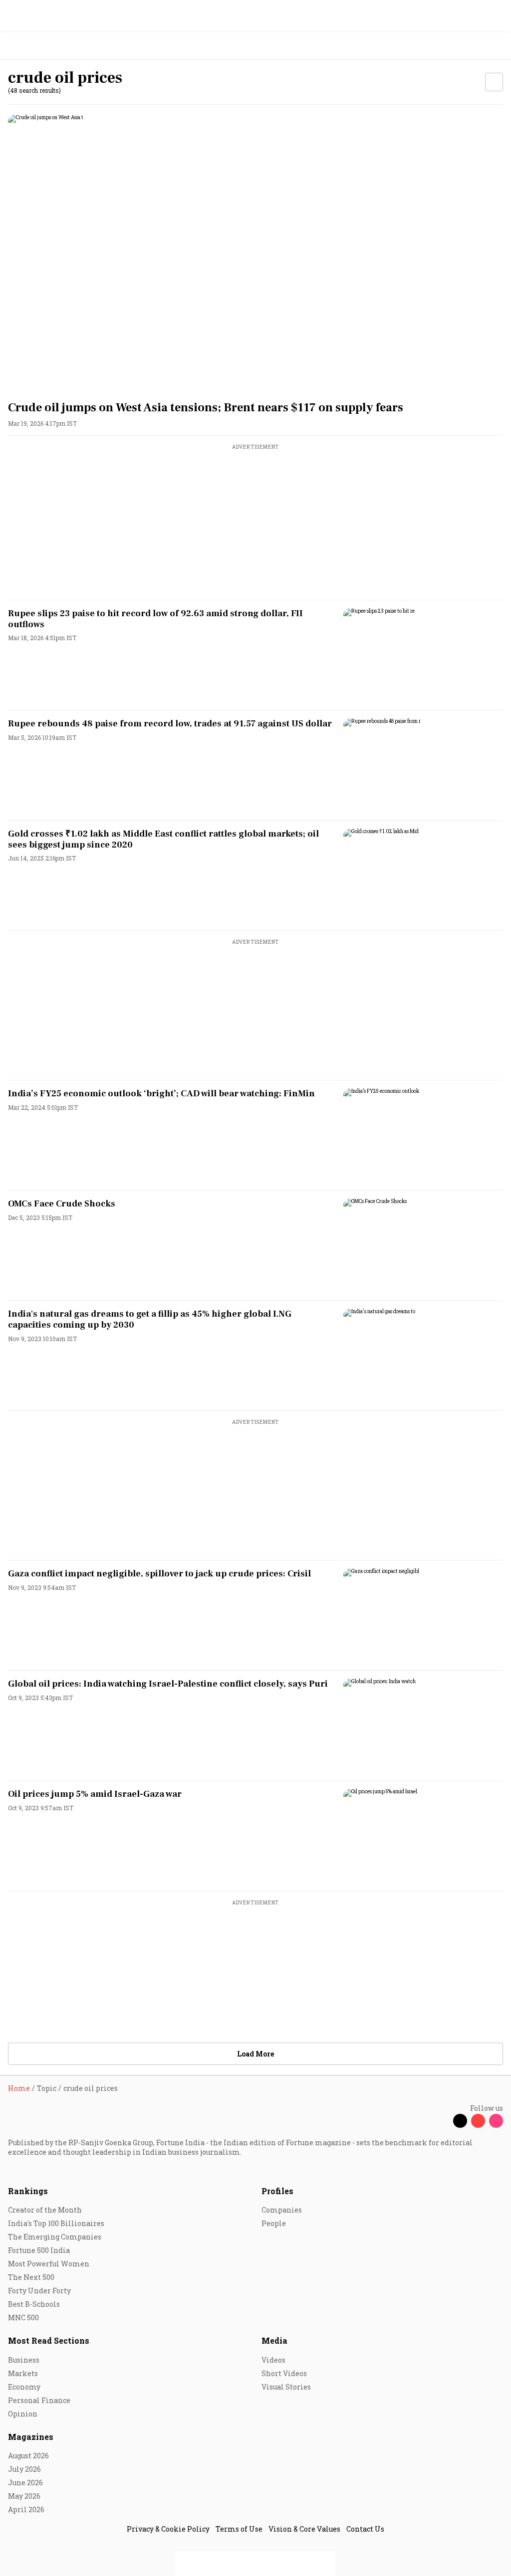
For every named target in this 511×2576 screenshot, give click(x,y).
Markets (23, 2373)
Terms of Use (239, 2529)
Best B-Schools (34, 2304)
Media (274, 2340)
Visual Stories (286, 2387)
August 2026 (28, 2456)
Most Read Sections (49, 2340)
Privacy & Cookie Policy (168, 2529)
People (274, 2223)
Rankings (28, 2191)
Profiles (277, 2191)
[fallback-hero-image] (255, 254)
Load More (255, 2054)
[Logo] (31, 46)
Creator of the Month (45, 2210)
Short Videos (284, 2373)
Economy (24, 2387)
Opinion (23, 2414)
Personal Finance (39, 2400)
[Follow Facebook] (442, 2121)
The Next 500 (31, 2277)
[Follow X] (460, 2121)
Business (24, 2360)
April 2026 (26, 2509)
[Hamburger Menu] (497, 46)
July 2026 (24, 2469)
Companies (282, 2210)
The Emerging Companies (55, 2237)
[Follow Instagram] (496, 2121)
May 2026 (24, 2496)
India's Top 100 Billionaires (56, 2223)
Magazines (31, 2437)
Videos (273, 2360)
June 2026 (25, 2483)
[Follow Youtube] (478, 2121)
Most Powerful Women (49, 2264)
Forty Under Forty (39, 2291)
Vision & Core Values (304, 2529)
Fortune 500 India (39, 2250)
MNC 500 (23, 2318)
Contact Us (365, 2529)
